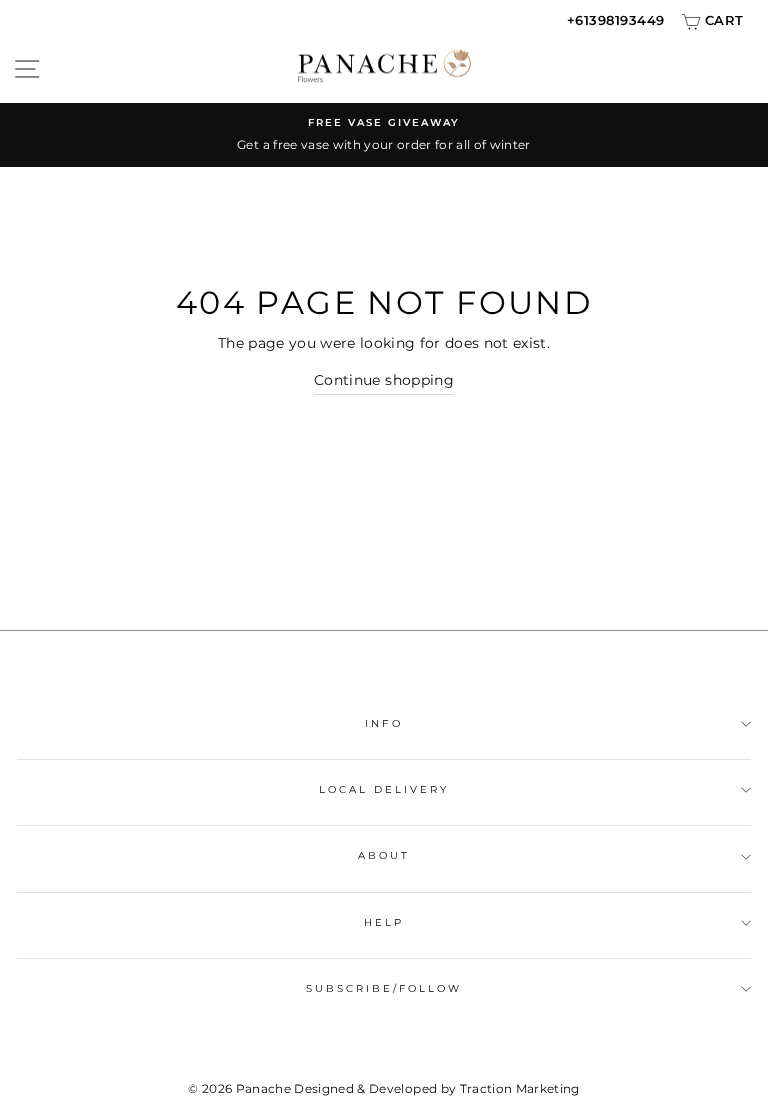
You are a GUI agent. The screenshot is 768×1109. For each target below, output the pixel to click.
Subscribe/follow (384, 988)
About (384, 855)
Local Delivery (384, 789)
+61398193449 (616, 20)
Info (383, 723)
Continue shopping (384, 380)
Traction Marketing (520, 1088)
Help (384, 922)
